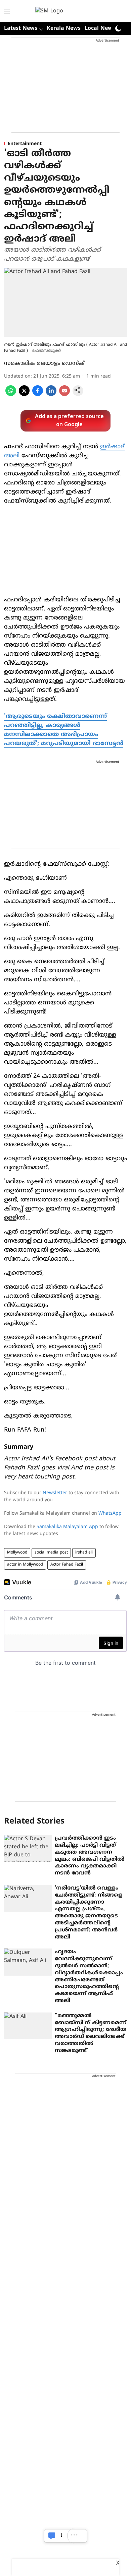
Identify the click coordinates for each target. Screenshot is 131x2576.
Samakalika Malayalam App (67, 1527)
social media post (51, 1553)
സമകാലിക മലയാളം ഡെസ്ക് (44, 364)
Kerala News (64, 28)
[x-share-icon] (24, 395)
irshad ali (84, 1553)
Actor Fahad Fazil (67, 1565)
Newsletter (55, 1493)
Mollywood (17, 1553)
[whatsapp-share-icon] (11, 395)
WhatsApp (110, 1513)
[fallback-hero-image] (28, 1848)
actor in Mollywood (25, 1565)
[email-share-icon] (64, 395)
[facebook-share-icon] (38, 395)
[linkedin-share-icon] (51, 395)
